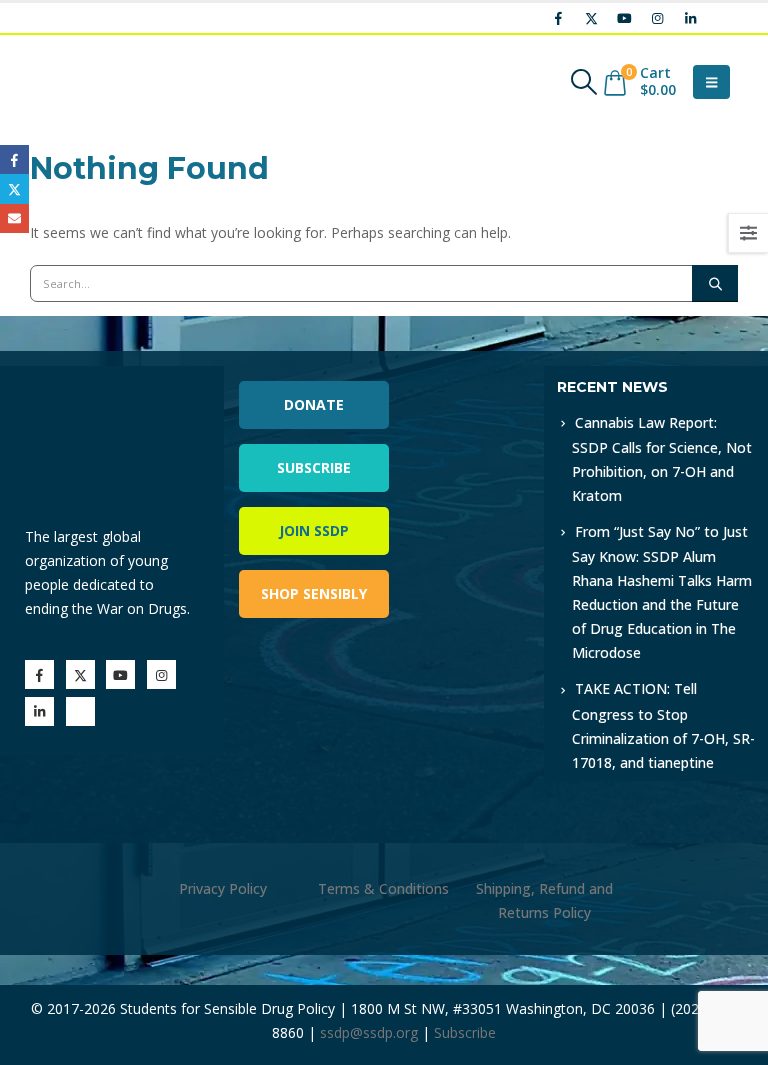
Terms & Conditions (383, 888)
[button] (584, 82)
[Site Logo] (85, 82)
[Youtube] (624, 18)
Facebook (14, 159)
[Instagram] (657, 18)
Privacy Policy (223, 888)
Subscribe (314, 467)
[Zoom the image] (464, 377)
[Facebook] (558, 18)
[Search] (715, 283)
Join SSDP (314, 530)
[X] (591, 18)
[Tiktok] (723, 18)
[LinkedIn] (690, 18)
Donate (314, 404)
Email (14, 218)
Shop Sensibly (314, 593)
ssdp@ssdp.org (369, 1032)
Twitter (14, 188)
